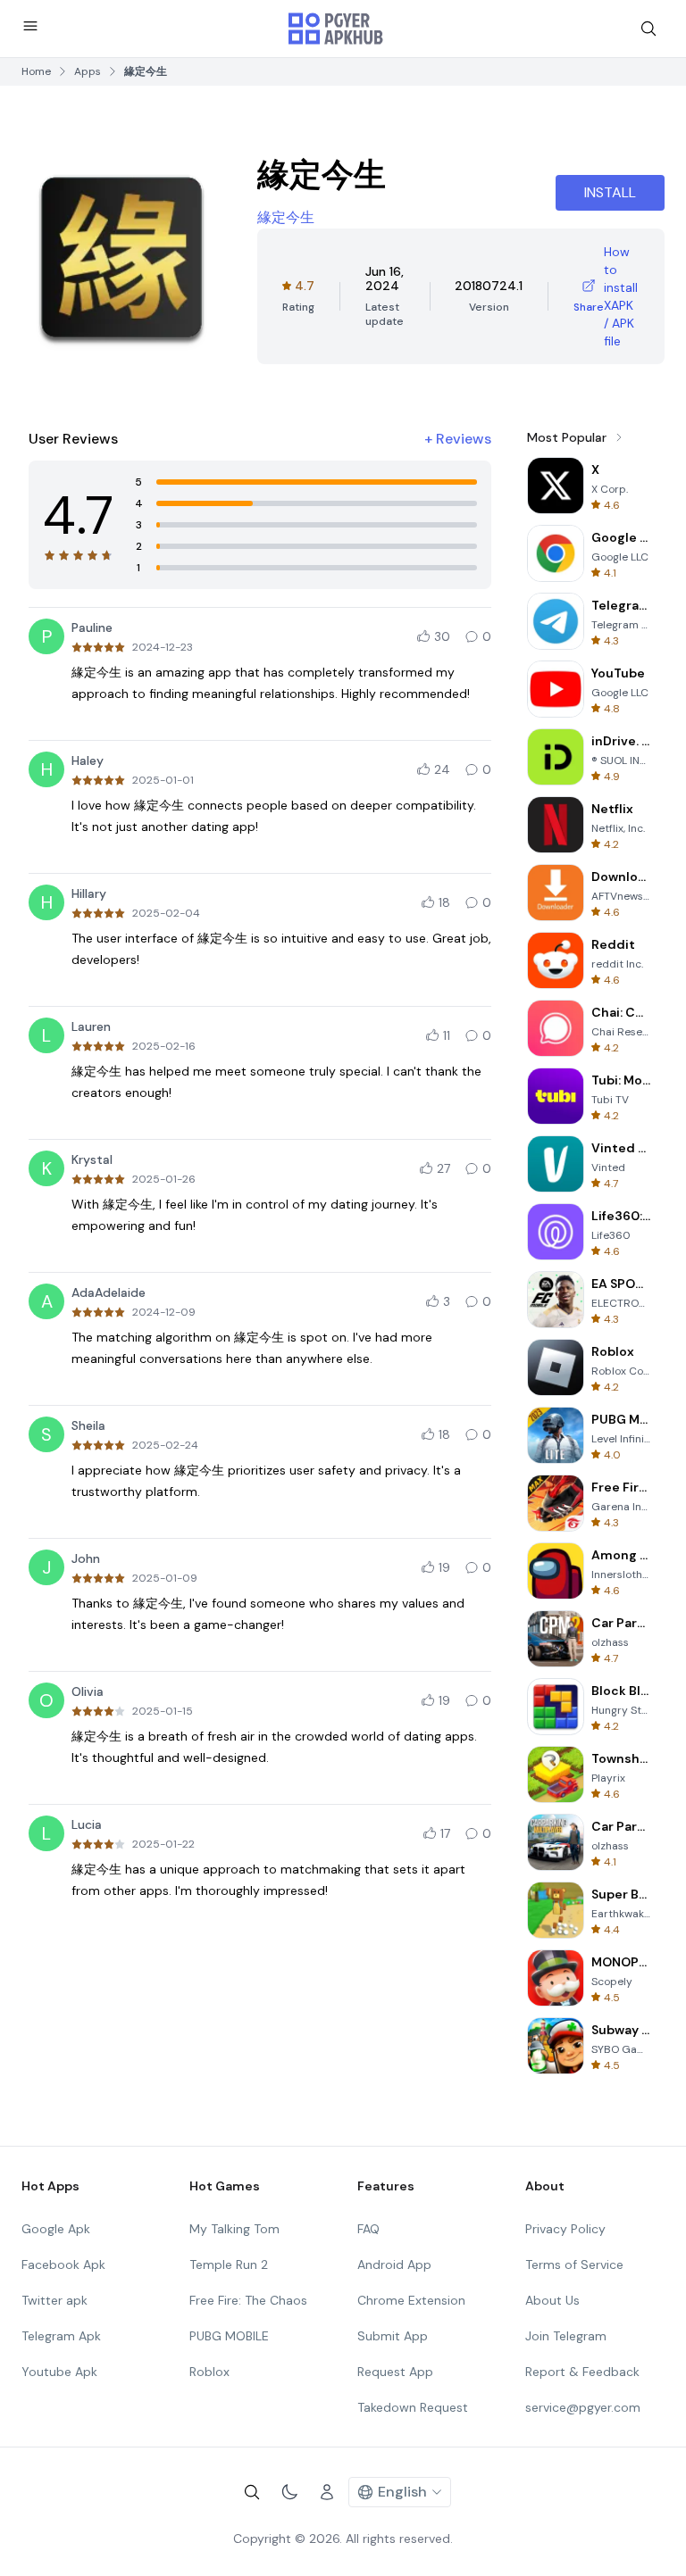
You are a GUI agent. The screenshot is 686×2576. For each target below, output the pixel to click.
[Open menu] (30, 26)
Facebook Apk (63, 2264)
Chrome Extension (411, 2300)
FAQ (368, 2229)
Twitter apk (54, 2300)
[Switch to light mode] (289, 2492)
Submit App (393, 2336)
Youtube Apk (59, 2372)
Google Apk (56, 2229)
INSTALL (610, 192)
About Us (552, 2300)
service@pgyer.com (583, 2407)
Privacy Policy (565, 2229)
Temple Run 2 (229, 2264)
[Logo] (336, 29)
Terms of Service (574, 2264)
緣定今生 (286, 217)
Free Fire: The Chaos (248, 2300)
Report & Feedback (582, 2372)
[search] (648, 29)
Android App (394, 2264)
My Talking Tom (234, 2229)
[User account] (327, 2492)
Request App (395, 2372)
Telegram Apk (61, 2336)
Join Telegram (566, 2336)
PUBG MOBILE (229, 2336)
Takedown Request (413, 2407)
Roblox (209, 2372)
